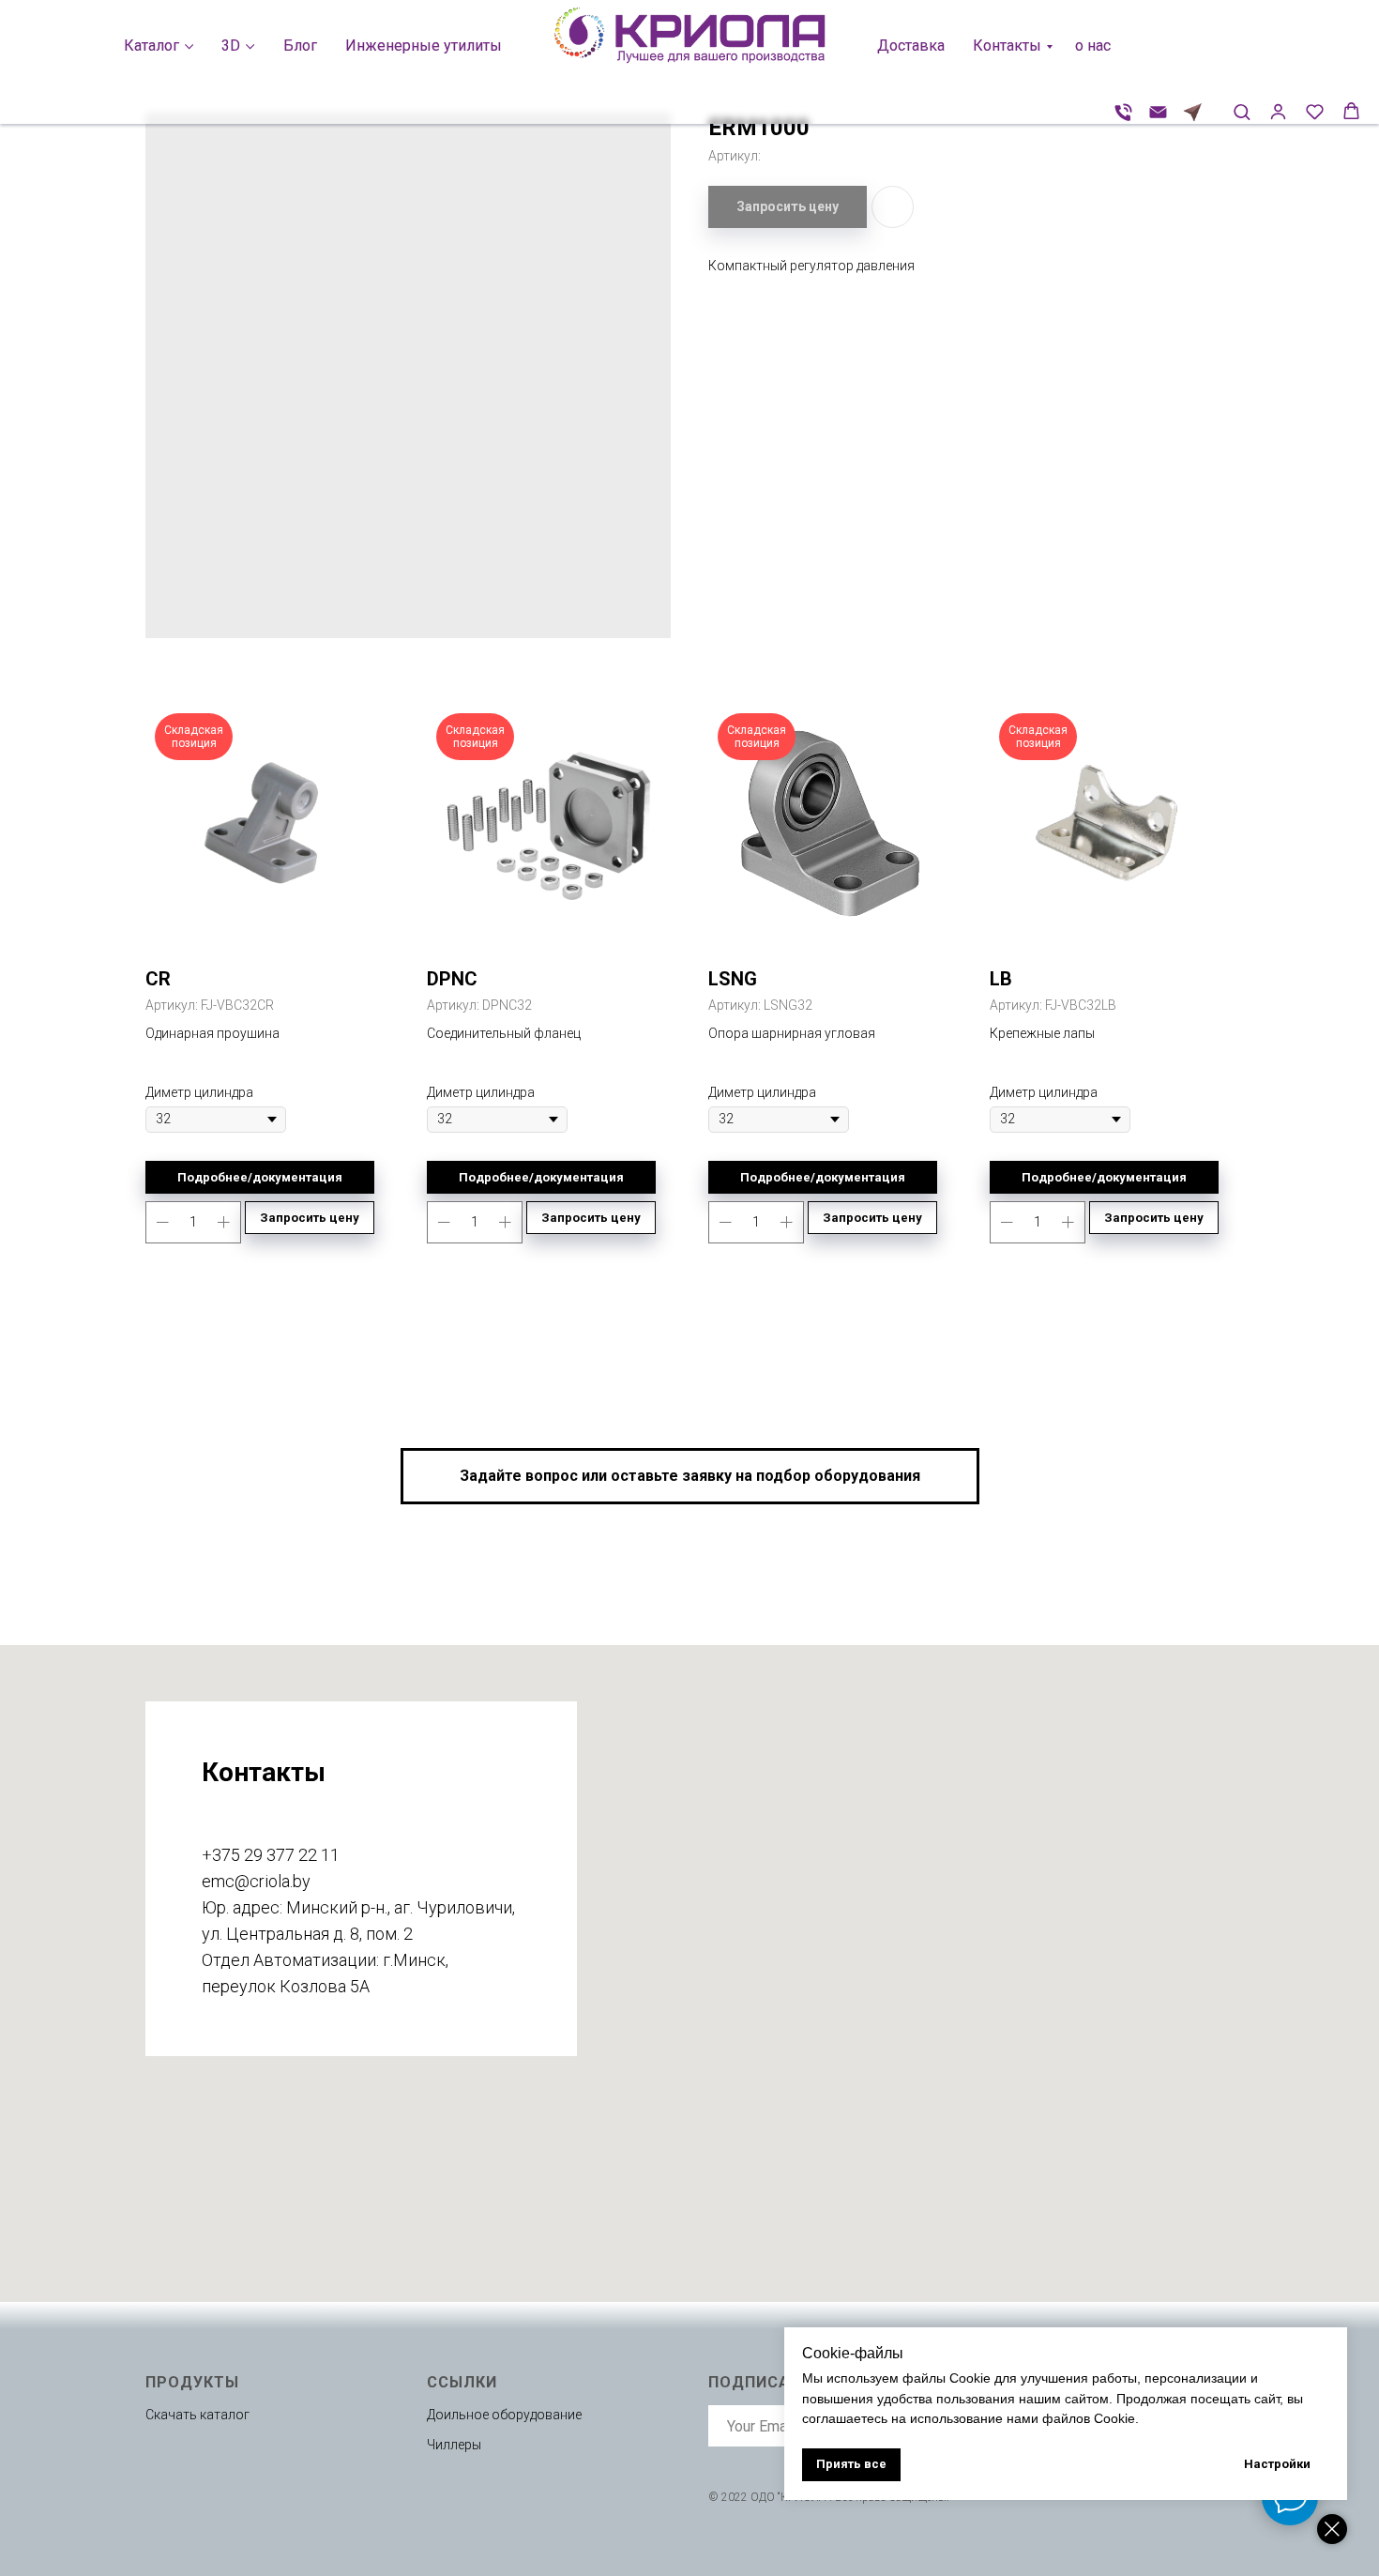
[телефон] (1123, 112)
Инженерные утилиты (424, 46)
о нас (1093, 46)
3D (231, 46)
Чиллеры (454, 2445)
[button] (1242, 111)
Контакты (1007, 46)
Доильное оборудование (504, 2415)
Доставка (911, 46)
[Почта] (1158, 112)
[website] (1193, 112)
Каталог (152, 46)
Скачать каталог (197, 2415)
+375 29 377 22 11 (271, 1855)
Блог (300, 46)
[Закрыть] (1332, 2529)
